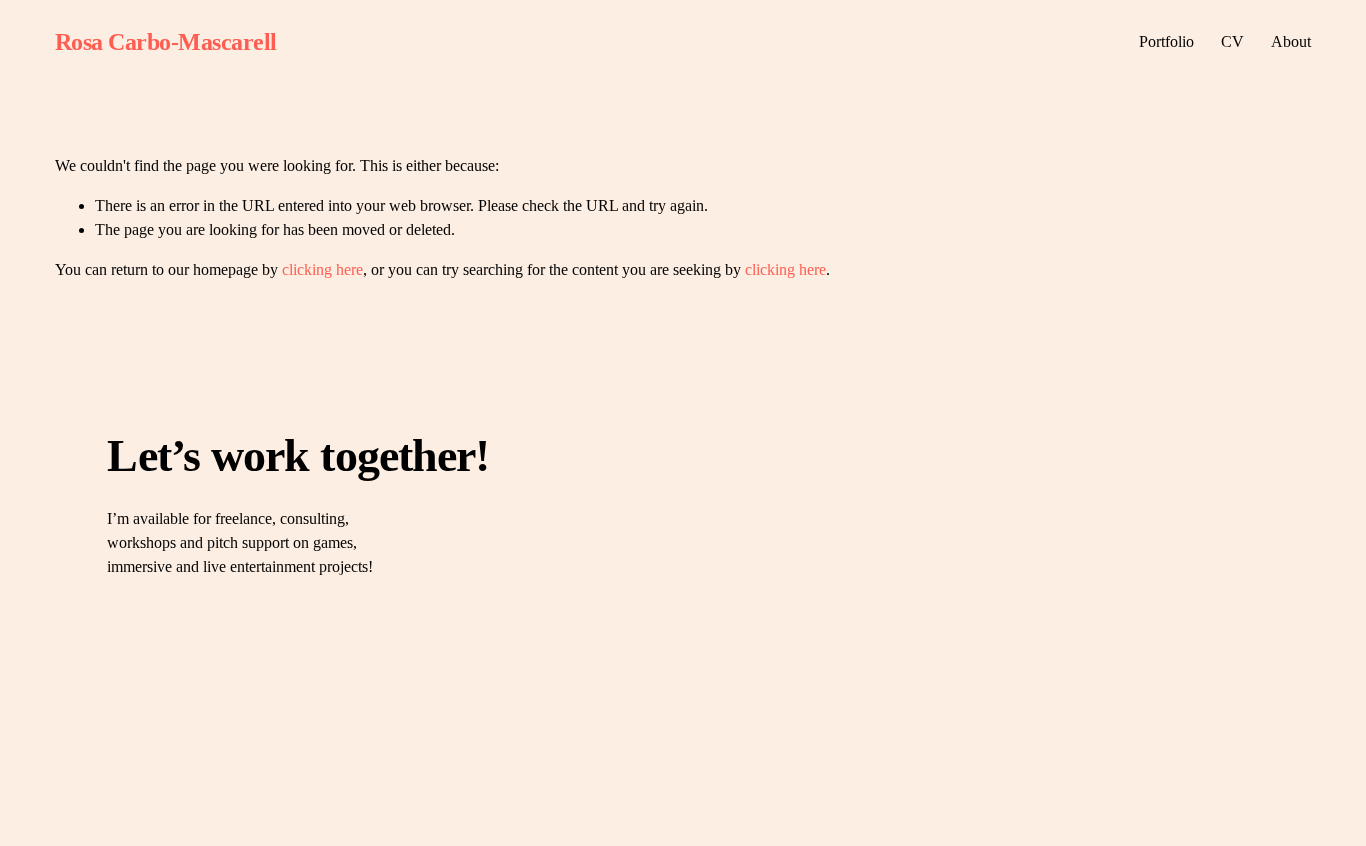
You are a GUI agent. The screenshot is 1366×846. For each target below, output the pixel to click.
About (1291, 41)
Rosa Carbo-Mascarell (166, 41)
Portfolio (1166, 41)
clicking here (322, 269)
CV (1232, 41)
